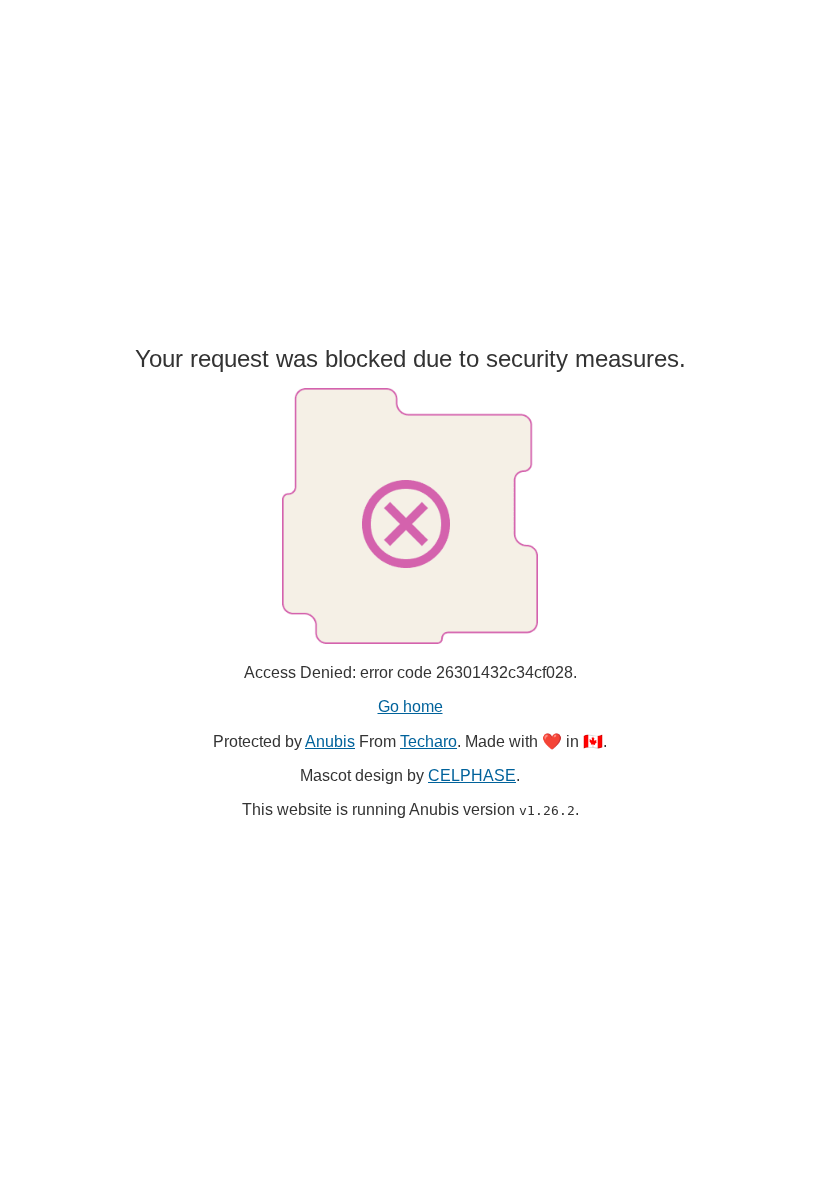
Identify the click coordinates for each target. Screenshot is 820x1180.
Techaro (428, 741)
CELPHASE (472, 775)
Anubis (330, 741)
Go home (410, 706)
